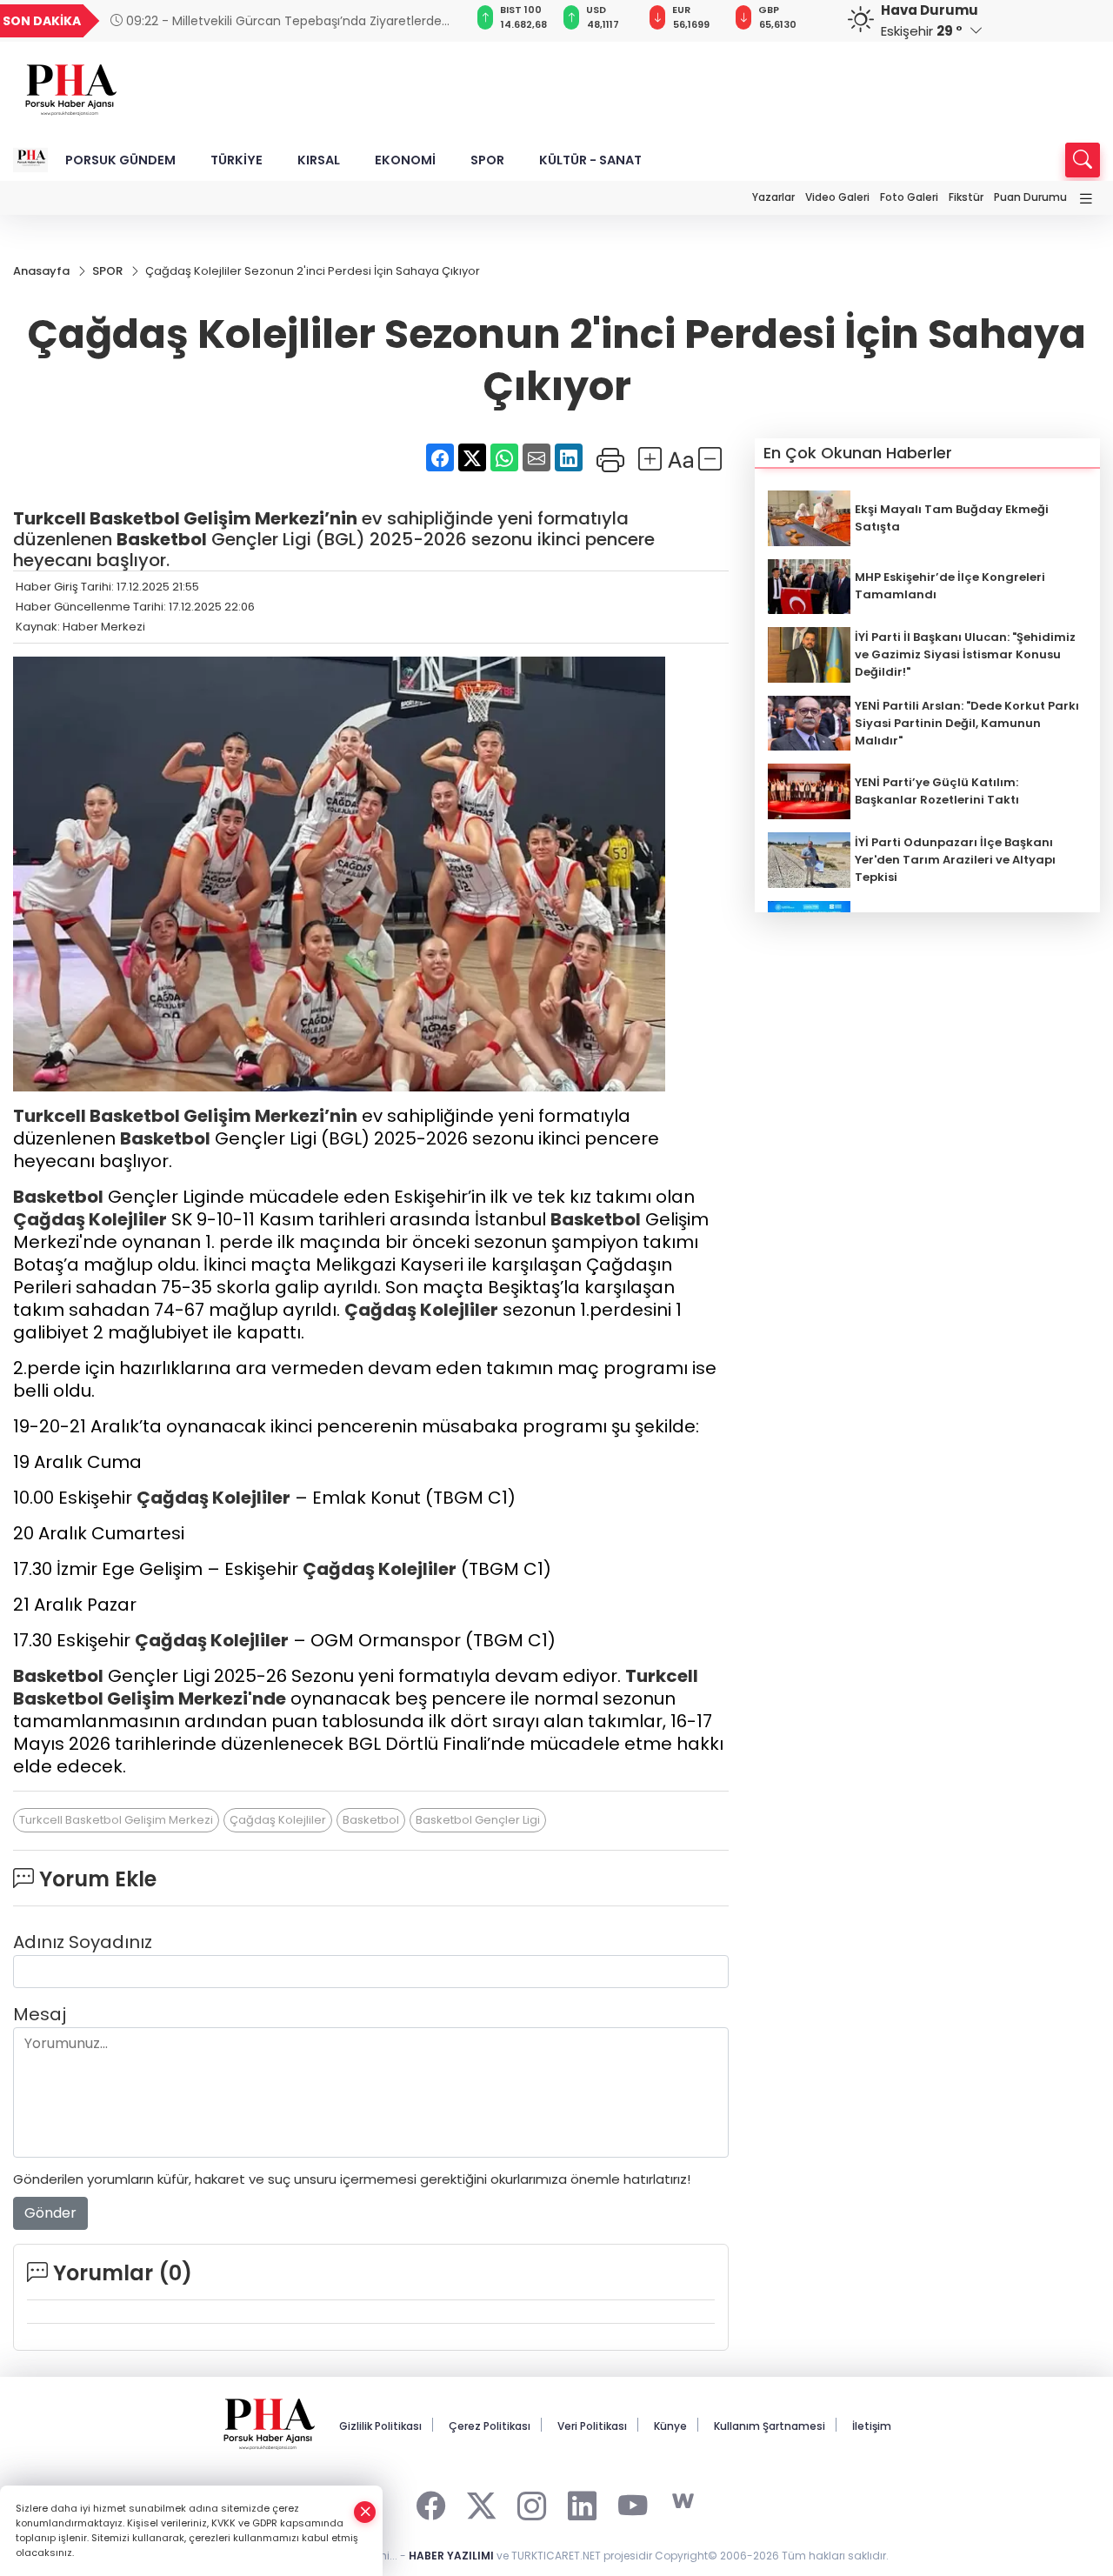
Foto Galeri (909, 197)
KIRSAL (319, 160)
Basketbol (135, 518)
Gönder (50, 2213)
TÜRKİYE (237, 160)
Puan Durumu (1030, 197)
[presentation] (431, 21)
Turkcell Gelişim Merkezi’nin (185, 518)
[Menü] (1086, 200)
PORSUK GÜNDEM (120, 160)
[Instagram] (532, 2502)
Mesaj (40, 2014)
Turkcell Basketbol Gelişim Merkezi (116, 1820)
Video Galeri (837, 197)
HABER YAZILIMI (451, 2556)
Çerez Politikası (490, 2426)
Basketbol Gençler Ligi (478, 1820)
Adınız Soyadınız (83, 1942)
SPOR (487, 160)
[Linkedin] (582, 2502)
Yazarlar (773, 197)
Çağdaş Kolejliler (90, 1219)
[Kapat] (365, 2512)
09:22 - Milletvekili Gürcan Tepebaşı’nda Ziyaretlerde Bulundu (276, 21)
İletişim (872, 2426)
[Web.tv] (683, 2502)
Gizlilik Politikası (380, 2426)
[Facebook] (431, 2502)
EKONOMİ (405, 160)
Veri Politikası (592, 2426)
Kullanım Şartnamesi (770, 2426)
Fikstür (966, 197)
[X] (481, 2502)
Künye (670, 2426)
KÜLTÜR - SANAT (590, 160)
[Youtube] (633, 2502)
